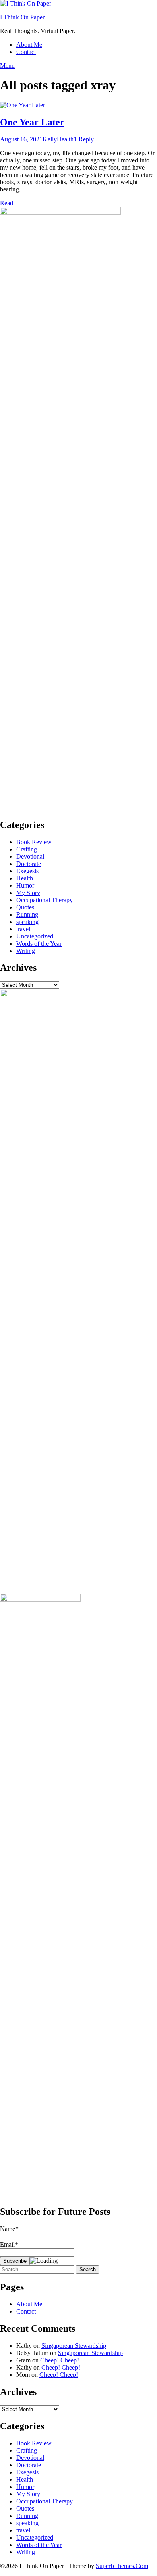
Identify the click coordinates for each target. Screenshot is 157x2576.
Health (65, 139)
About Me (29, 45)
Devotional (30, 856)
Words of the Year (39, 944)
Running (27, 915)
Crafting (27, 849)
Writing (26, 951)
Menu (7, 66)
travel (23, 929)
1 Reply (84, 139)
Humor (25, 885)
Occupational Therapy (44, 900)
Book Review (34, 842)
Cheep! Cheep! (60, 2360)
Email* (9, 2244)
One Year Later (32, 122)
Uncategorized (35, 936)
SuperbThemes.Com (122, 2566)
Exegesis (27, 871)
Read (7, 203)
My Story (28, 893)
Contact (26, 52)
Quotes (25, 907)
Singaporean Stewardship (74, 2346)
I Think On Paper (22, 17)
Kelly (50, 139)
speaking (27, 922)
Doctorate (29, 864)
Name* (9, 2229)
